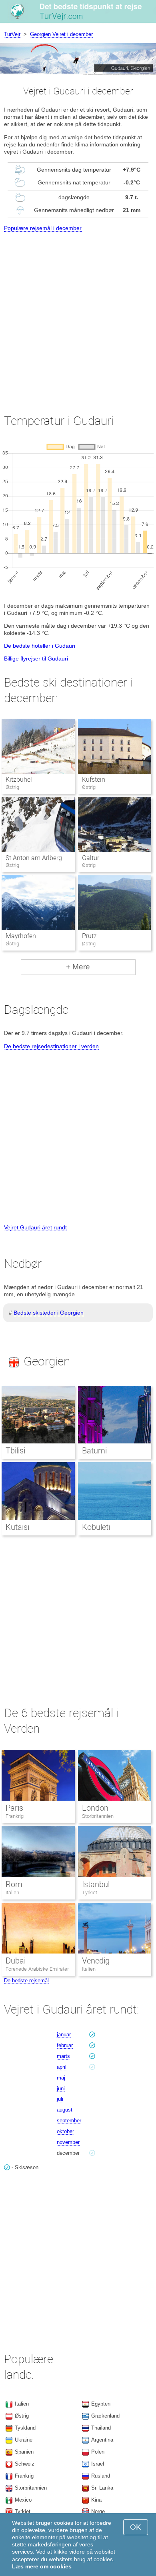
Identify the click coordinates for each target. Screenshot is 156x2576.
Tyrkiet (90, 1892)
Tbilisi (15, 1451)
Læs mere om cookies (42, 2566)
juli (60, 2099)
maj (61, 2078)
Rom (14, 1884)
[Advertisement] (78, 315)
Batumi (94, 1451)
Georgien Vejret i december (61, 34)
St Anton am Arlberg (34, 858)
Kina (96, 2500)
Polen (98, 2452)
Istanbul (96, 1884)
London (95, 1808)
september (69, 2121)
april (62, 2067)
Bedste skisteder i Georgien (49, 1313)
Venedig (96, 1961)
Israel (98, 2464)
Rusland (101, 2476)
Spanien (24, 2452)
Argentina (102, 2440)
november (68, 2142)
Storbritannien (98, 1816)
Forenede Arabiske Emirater (37, 1969)
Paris (14, 1808)
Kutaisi (17, 1527)
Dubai (16, 1961)
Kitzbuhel (19, 780)
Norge (98, 2511)
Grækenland (105, 2416)
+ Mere (78, 967)
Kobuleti (96, 1527)
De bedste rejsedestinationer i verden (51, 1046)
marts (63, 2056)
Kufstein (94, 780)
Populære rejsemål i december (43, 228)
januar (64, 2035)
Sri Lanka (102, 2488)
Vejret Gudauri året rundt (35, 1227)
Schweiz (25, 2464)
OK (136, 2527)
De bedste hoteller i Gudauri (40, 646)
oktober (65, 2131)
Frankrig (15, 1816)
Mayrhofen (21, 936)
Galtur (91, 858)
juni (61, 2089)
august (65, 2110)
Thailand (101, 2428)
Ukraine (24, 2440)
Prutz (89, 936)
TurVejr (12, 34)
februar (65, 2045)
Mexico (23, 2500)
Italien (12, 1892)
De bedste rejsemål (26, 1981)
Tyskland (25, 2428)
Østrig (22, 2416)
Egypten (101, 2404)
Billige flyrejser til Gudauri (36, 659)
